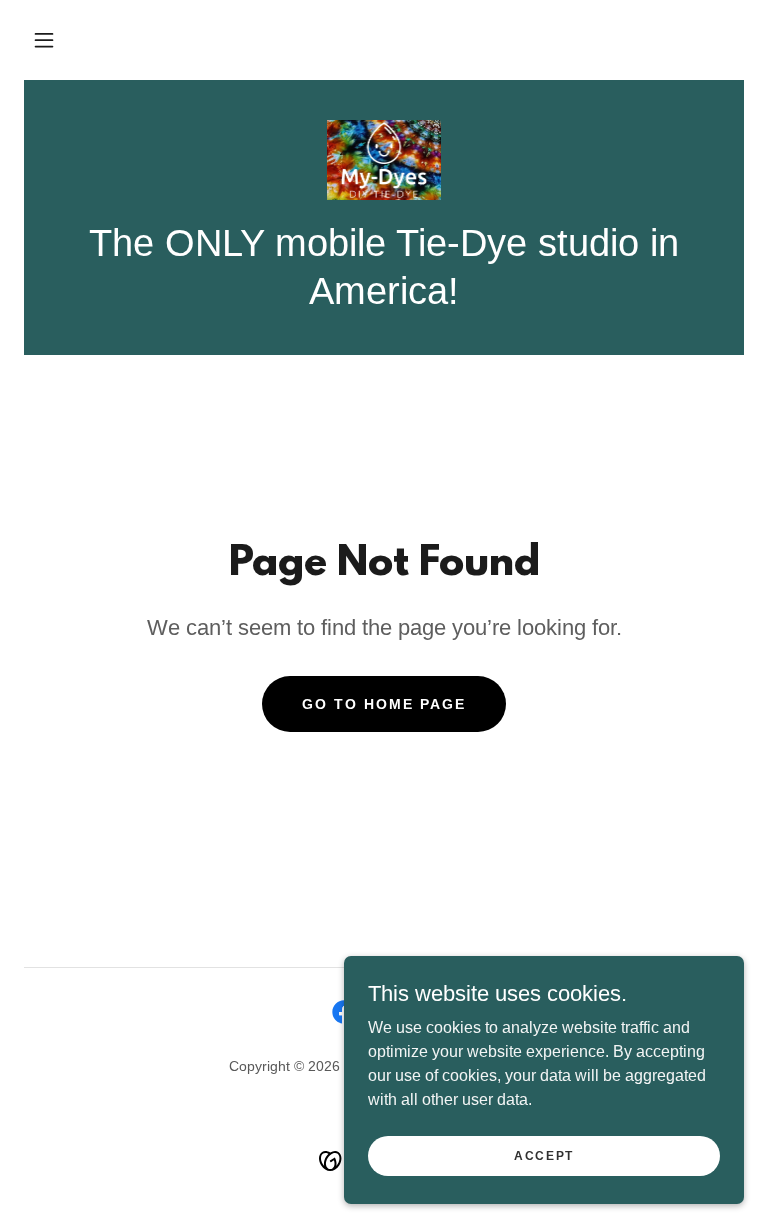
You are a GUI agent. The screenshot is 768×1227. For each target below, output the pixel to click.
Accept (544, 1155)
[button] (44, 40)
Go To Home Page (384, 704)
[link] (384, 160)
